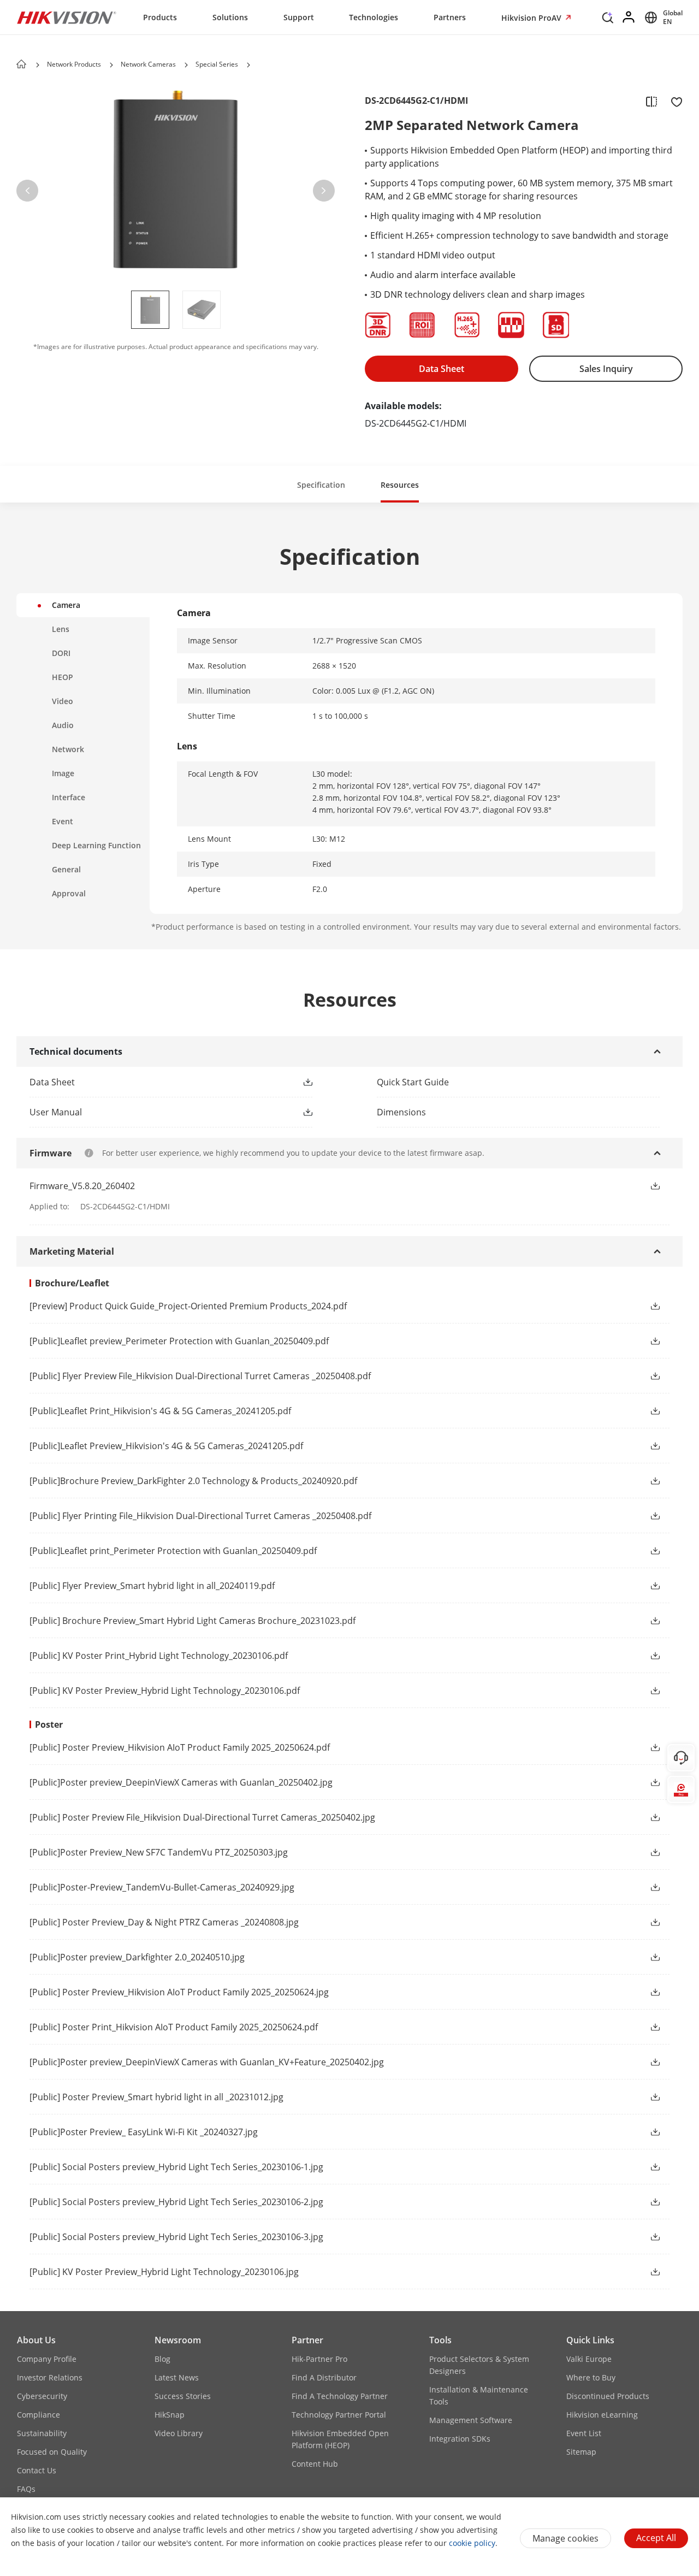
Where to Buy (591, 2377)
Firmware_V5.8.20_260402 (82, 1186)
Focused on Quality (52, 2452)
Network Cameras (148, 64)
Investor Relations (50, 2377)
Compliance (38, 2415)
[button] (608, 20)
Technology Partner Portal (339, 2415)
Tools (440, 2340)
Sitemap (581, 2452)
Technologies (374, 17)
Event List (584, 2433)
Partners (450, 17)
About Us (36, 2340)
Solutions (230, 17)
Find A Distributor (324, 2377)
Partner (307, 2340)
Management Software (471, 2420)
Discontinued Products (608, 2396)
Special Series (217, 64)
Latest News (177, 2377)
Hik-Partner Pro (319, 2359)
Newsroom (178, 2340)
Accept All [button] (656, 2538)
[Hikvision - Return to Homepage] (67, 17)
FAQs (26, 2489)
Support (299, 17)
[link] (153, 1082)
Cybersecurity (42, 2396)
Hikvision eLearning (602, 2415)
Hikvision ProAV (532, 18)
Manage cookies (565, 2538)
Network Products (74, 64)
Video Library (179, 2433)
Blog (162, 2359)
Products (160, 17)
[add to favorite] (673, 101)
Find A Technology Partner (340, 2396)
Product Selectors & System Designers (479, 2365)
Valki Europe (589, 2359)
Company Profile (47, 2359)
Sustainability (42, 2433)
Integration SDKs (460, 2439)
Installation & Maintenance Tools (479, 2395)
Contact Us (37, 2470)
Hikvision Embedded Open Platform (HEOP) (340, 2439)
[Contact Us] (681, 1758)
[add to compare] (651, 101)
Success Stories (183, 2396)
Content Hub (315, 2464)
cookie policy (472, 2543)
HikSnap (170, 2415)
